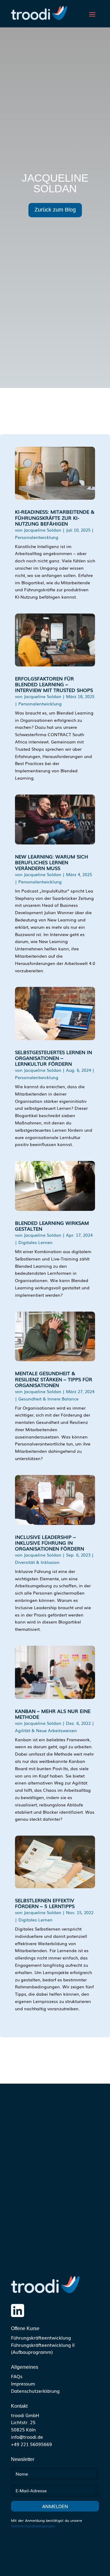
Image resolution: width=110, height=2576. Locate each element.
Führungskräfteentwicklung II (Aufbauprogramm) (43, 2348)
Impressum (23, 2383)
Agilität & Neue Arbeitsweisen (46, 1730)
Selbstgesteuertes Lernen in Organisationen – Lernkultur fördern (53, 1058)
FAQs (17, 2376)
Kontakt (19, 2406)
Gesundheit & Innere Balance (48, 1399)
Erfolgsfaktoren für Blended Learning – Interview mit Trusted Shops (54, 684)
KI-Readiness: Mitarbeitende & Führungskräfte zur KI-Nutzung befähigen (55, 517)
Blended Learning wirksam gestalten (52, 1226)
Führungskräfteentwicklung (41, 2337)
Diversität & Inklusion (37, 1562)
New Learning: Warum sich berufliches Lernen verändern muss (51, 862)
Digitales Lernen (35, 1242)
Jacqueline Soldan (43, 530)
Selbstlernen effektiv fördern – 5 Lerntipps (45, 1903)
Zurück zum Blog (55, 210)
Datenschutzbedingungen (33, 2526)
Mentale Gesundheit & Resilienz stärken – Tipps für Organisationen (54, 1379)
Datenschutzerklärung (35, 2391)
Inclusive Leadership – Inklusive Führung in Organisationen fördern (50, 1543)
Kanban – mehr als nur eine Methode (53, 1714)
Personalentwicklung (37, 537)
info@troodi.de (27, 2437)
